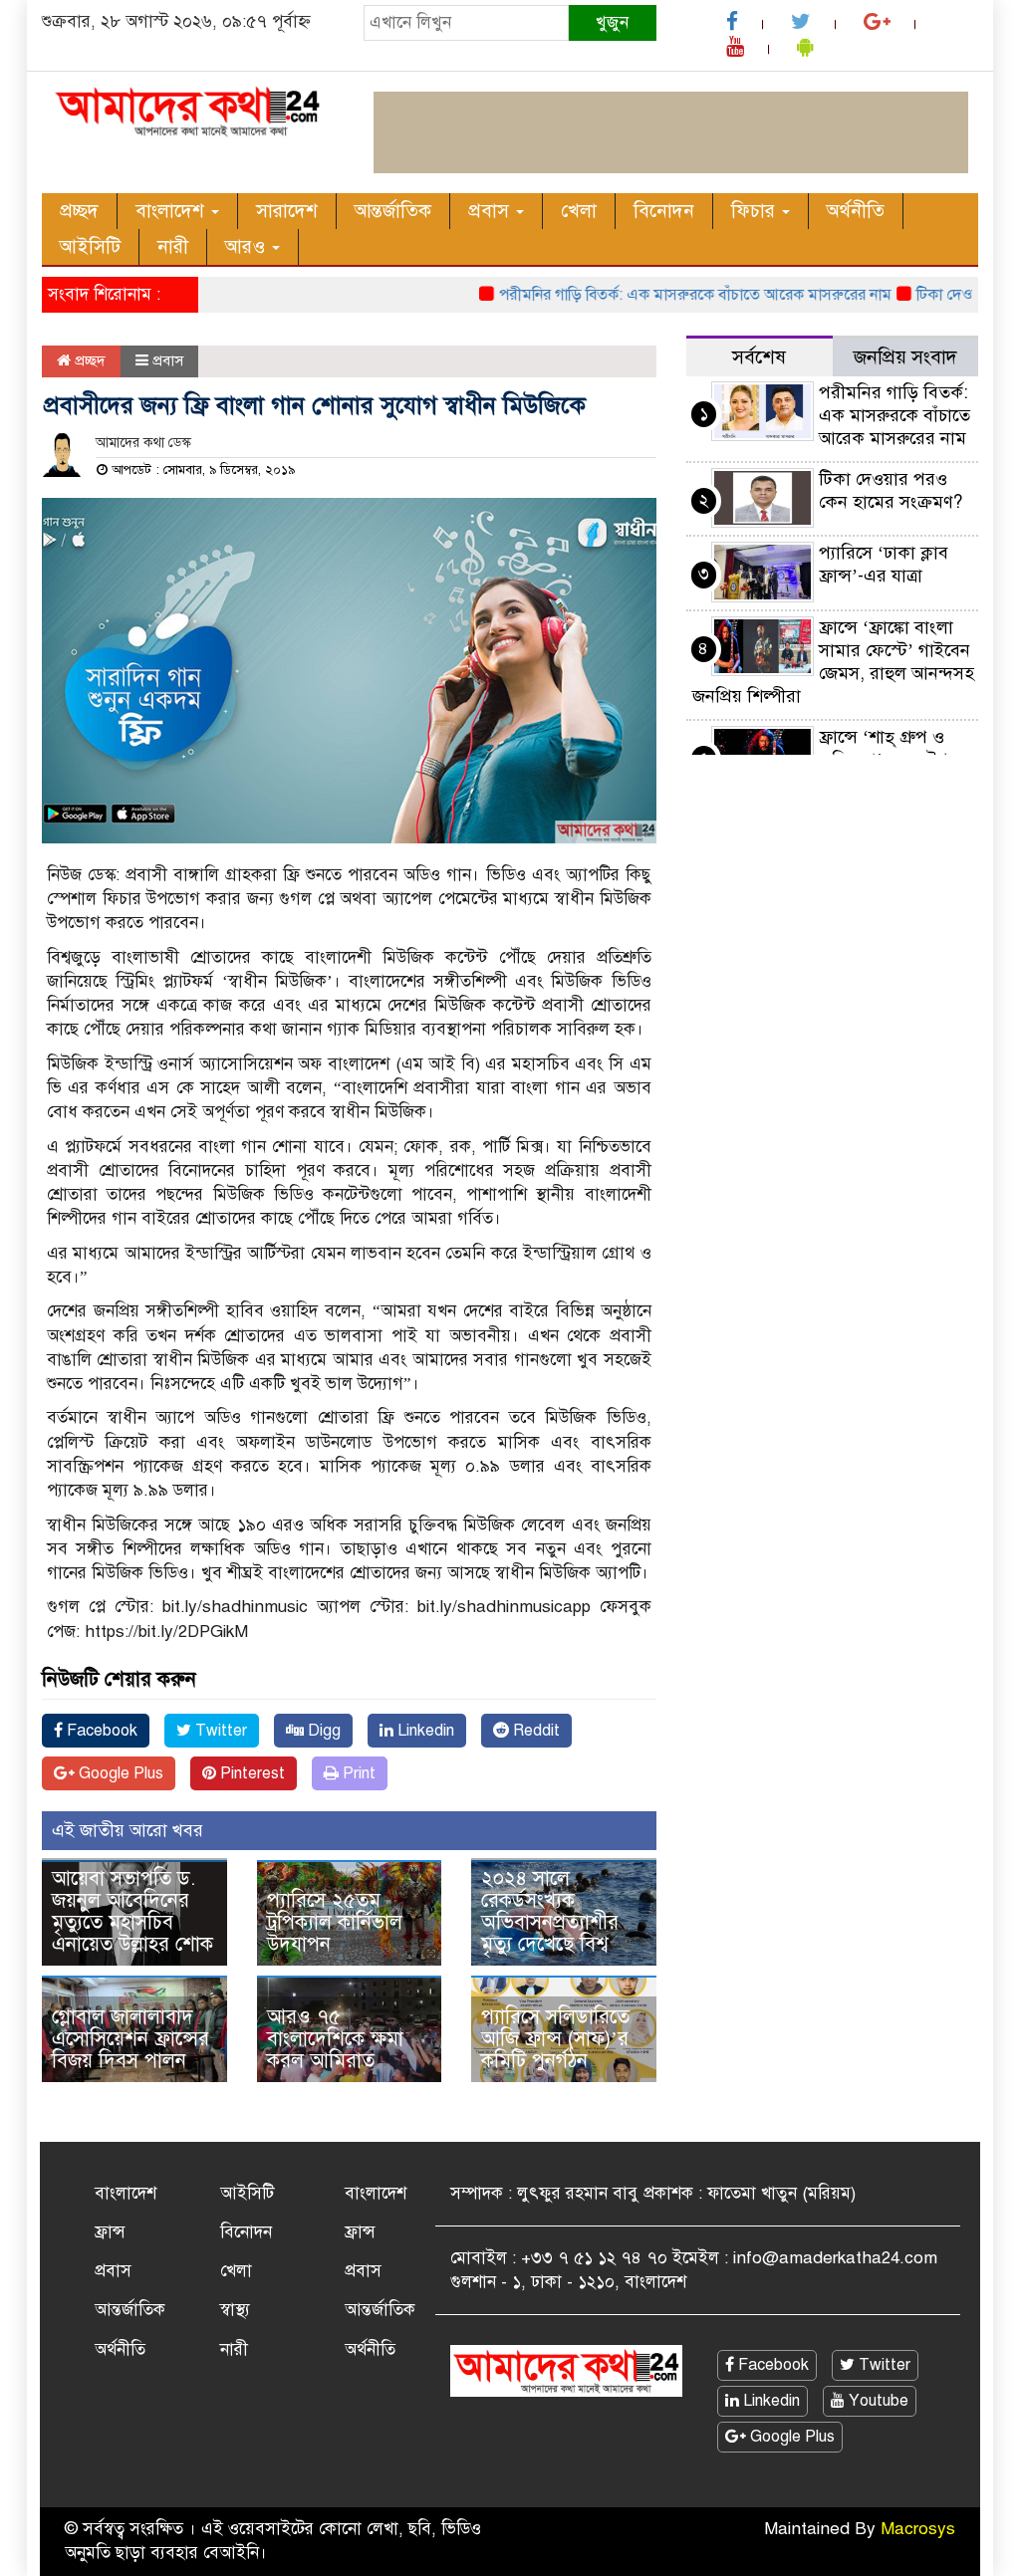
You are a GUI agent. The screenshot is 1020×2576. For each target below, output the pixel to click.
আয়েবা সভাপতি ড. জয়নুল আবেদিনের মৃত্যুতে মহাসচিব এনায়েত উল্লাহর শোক (132, 1911)
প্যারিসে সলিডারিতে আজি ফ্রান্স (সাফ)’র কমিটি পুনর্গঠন (555, 2039)
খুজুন (612, 22)
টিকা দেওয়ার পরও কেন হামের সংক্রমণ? (891, 490)
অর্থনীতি (856, 211)
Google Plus (119, 1773)
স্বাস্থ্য (235, 2310)
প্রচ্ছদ (79, 211)
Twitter (219, 1731)
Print (357, 1773)
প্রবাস (491, 211)
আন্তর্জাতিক (393, 211)
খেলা (579, 211)
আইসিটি (90, 246)
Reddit (534, 1731)
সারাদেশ (287, 211)
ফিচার (756, 211)
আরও (248, 246)
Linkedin (424, 1731)
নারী (173, 246)
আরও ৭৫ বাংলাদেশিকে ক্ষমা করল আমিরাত (335, 2039)
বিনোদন (664, 211)
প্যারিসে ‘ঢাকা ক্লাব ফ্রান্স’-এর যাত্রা (884, 564)
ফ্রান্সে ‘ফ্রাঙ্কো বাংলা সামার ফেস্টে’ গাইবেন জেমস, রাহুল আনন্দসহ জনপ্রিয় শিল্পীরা (833, 662)
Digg (322, 1731)
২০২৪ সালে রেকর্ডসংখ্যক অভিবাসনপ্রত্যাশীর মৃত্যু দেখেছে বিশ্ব (550, 1911)
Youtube (877, 2401)
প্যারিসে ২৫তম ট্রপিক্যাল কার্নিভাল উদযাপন (335, 1922)
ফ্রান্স (110, 2232)
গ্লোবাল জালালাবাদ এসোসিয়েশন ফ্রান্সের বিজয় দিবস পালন (130, 2039)
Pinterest (251, 1773)
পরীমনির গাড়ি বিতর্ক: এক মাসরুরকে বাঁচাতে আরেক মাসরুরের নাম (659, 295)
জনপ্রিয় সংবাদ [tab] (905, 357)
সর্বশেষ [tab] (759, 357)
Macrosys (918, 2529)
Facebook (100, 1731)
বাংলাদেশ (172, 211)
